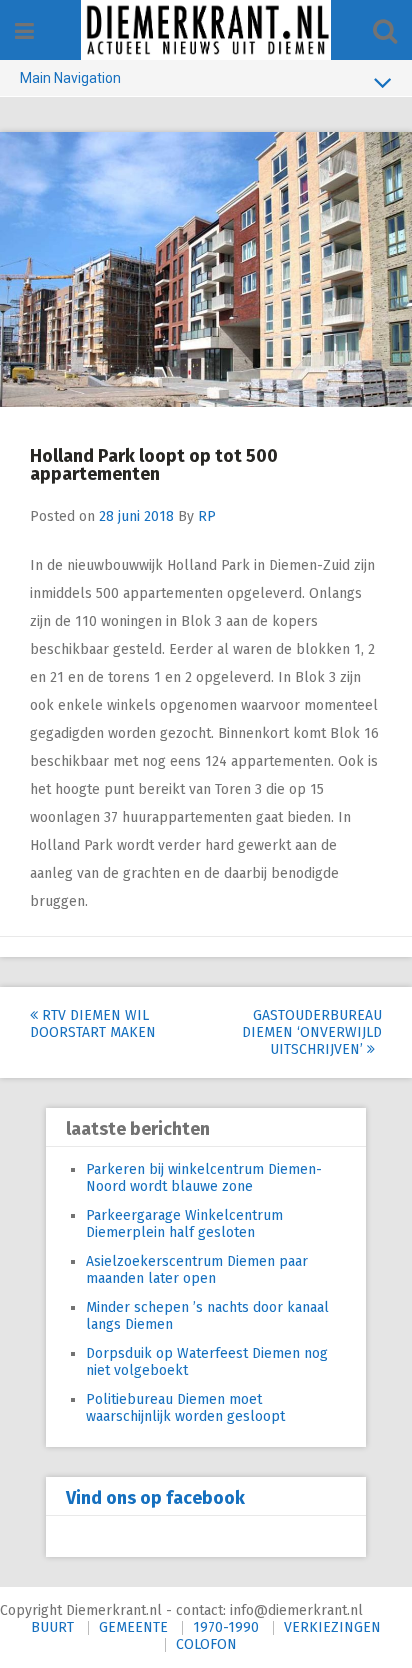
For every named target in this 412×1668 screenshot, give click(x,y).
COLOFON (206, 1644)
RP (207, 516)
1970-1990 (226, 1627)
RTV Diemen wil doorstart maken (93, 1024)
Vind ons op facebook (155, 1498)
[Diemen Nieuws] (206, 30)
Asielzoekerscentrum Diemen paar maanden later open (197, 1270)
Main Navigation (70, 78)
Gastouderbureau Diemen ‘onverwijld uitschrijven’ (312, 1032)
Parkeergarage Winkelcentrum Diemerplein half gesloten (184, 1224)
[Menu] (24, 31)
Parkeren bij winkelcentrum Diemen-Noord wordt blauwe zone (204, 1178)
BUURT (52, 1627)
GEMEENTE (133, 1627)
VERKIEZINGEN (332, 1627)
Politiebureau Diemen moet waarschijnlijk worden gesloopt (185, 1408)
